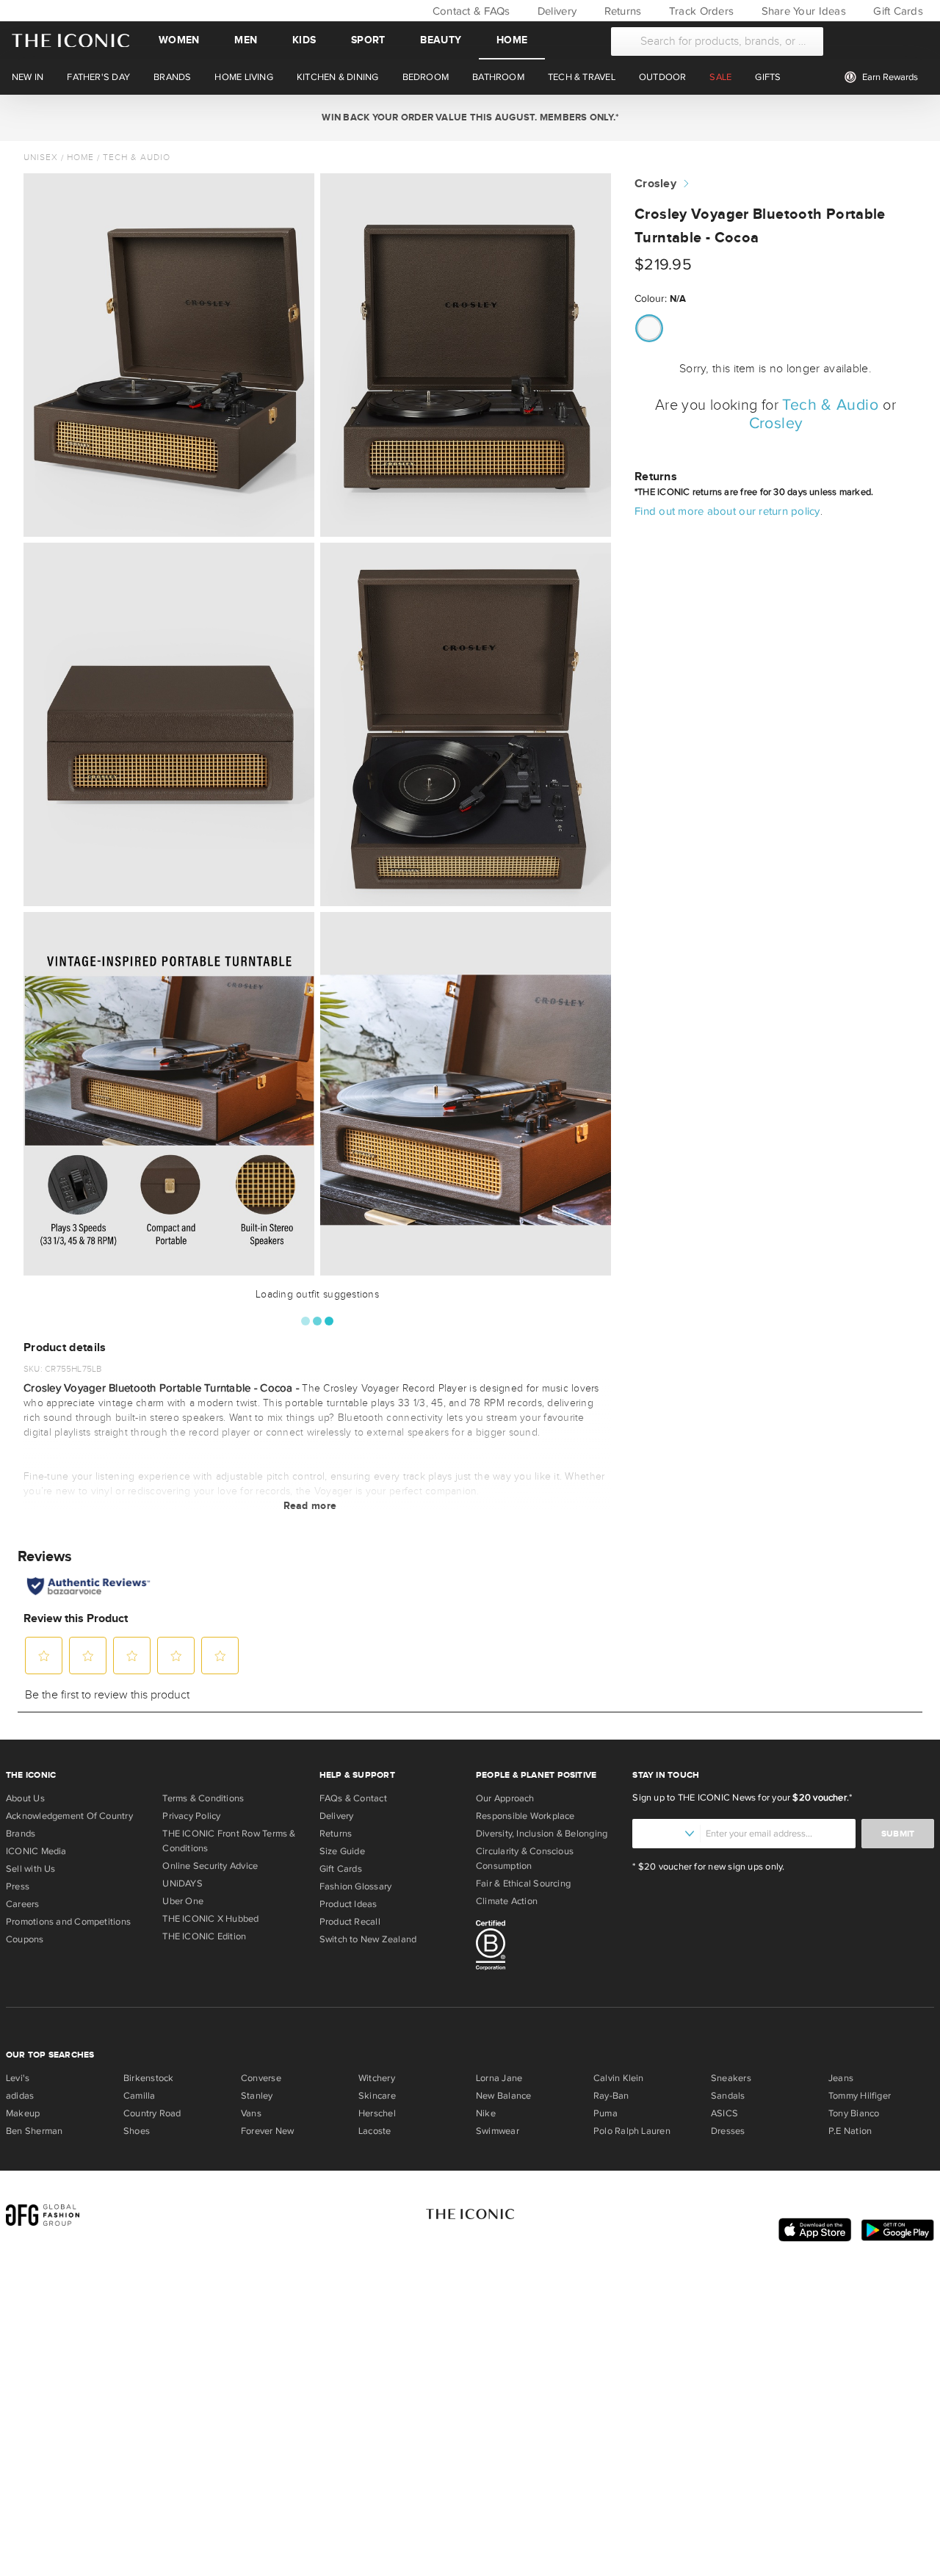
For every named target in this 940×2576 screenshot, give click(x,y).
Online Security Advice (210, 1866)
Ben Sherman (34, 2131)
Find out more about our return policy (727, 511)
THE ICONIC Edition (204, 1936)
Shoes (137, 2131)
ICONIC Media (36, 1851)
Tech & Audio (137, 157)
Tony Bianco (854, 2113)
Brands (21, 1834)
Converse (261, 2078)
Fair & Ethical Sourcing (523, 1884)
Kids (304, 40)
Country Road (152, 2113)
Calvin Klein (619, 2078)
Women (179, 40)
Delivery (556, 11)
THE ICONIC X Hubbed (210, 1919)
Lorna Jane (499, 2078)
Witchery (377, 2078)
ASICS (724, 2113)
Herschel (377, 2113)
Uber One (183, 1901)
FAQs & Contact (353, 1798)
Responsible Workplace (525, 1816)
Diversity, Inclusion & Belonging (542, 1834)
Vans (251, 2113)
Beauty (441, 40)
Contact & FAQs (469, 11)
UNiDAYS (182, 1884)
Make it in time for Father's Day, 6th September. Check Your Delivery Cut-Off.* (470, 117)
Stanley (257, 2096)
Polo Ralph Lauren (632, 2131)
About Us (25, 1798)
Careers (23, 1904)
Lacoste (375, 2131)
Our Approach (505, 1798)
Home (512, 40)
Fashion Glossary (356, 1886)
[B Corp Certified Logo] (548, 1947)
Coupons (25, 1939)
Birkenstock (148, 2078)
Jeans (841, 2078)
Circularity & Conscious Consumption (525, 1859)
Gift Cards (897, 11)
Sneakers (731, 2078)
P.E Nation (850, 2131)
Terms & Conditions (203, 1798)
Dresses (728, 2131)
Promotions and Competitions (68, 1922)
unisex (41, 157)
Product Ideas (348, 1904)
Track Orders (700, 11)
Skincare (377, 2096)
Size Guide (342, 1851)
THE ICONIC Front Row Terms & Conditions (229, 1841)
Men (246, 40)
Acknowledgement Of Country (69, 1816)
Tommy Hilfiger (860, 2096)
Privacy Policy (191, 1816)
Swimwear (498, 2131)
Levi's (18, 2078)
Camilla (140, 2096)
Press (18, 1886)
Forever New (267, 2131)
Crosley (655, 184)
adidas (20, 2096)
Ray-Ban (611, 2096)
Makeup (23, 2113)
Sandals (728, 2096)
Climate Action (507, 1901)
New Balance (503, 2096)
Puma (605, 2113)
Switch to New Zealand (368, 1939)
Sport (368, 40)
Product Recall (350, 1922)
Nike (486, 2113)
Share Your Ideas (802, 11)
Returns (621, 11)
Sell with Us (31, 1869)
